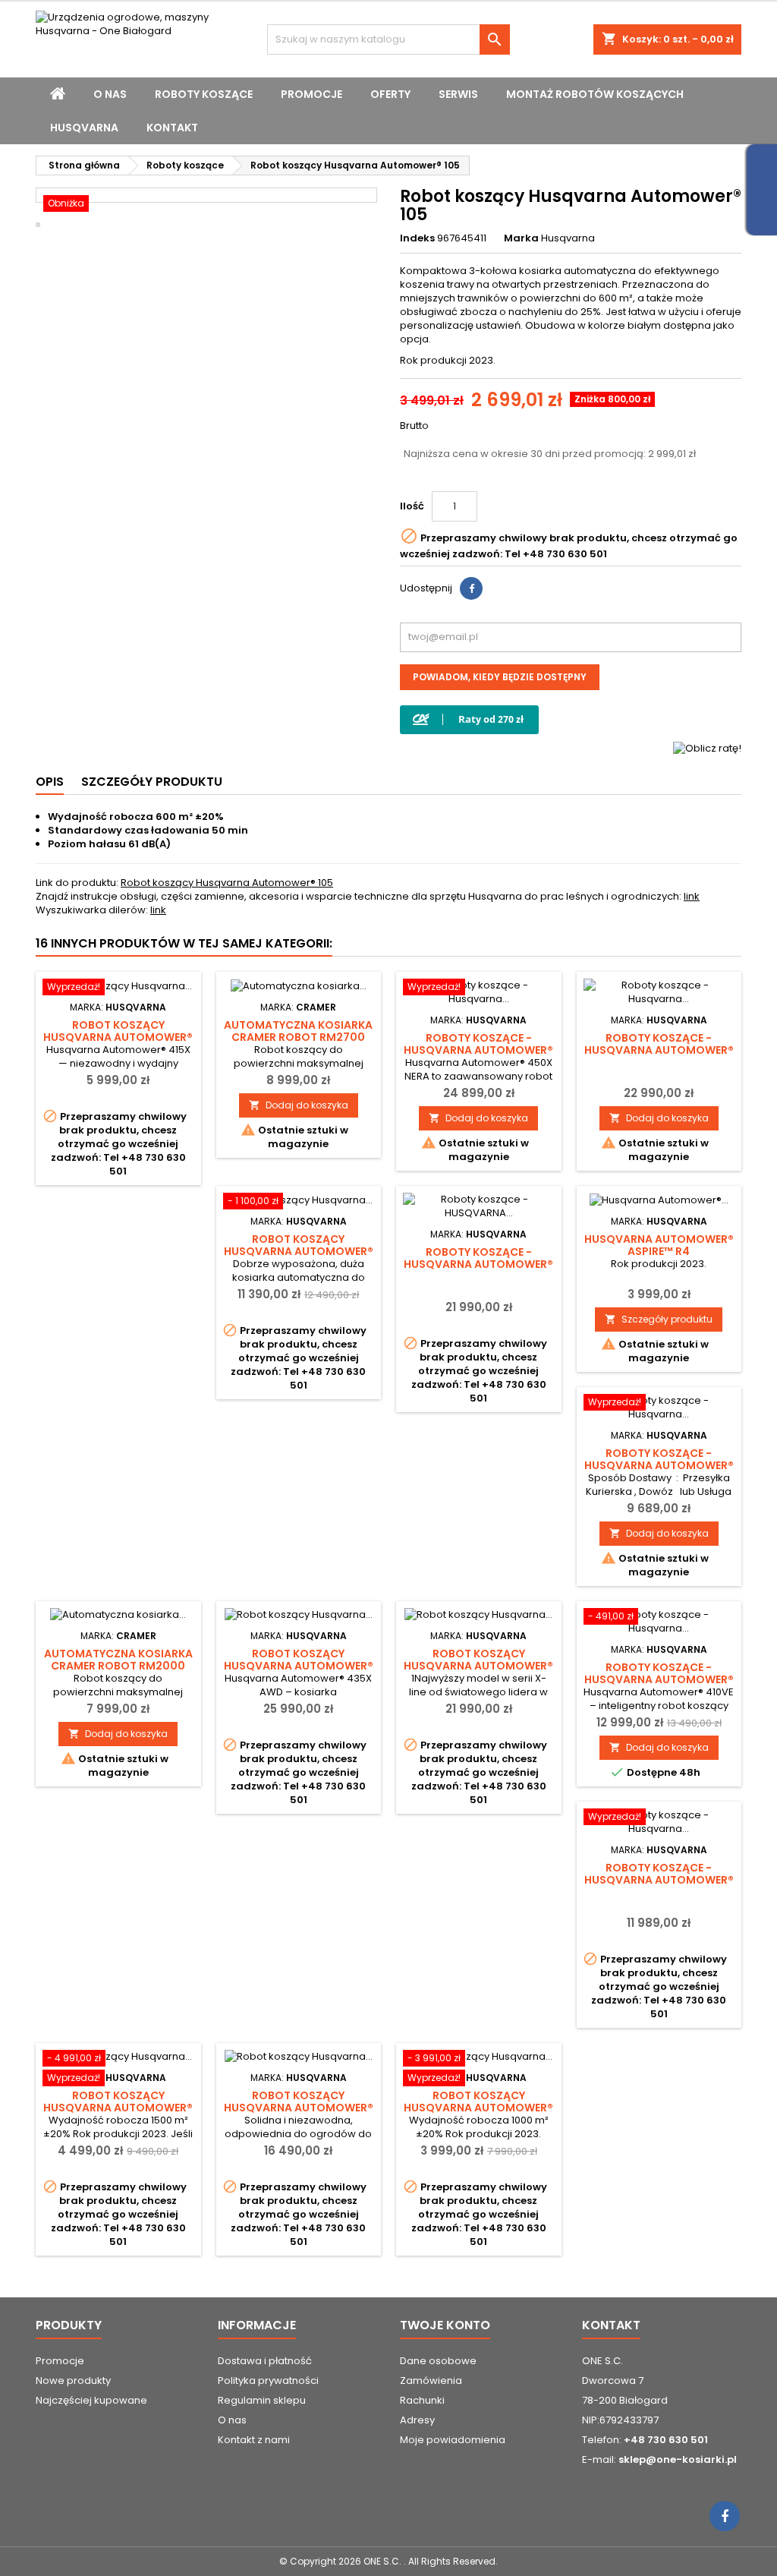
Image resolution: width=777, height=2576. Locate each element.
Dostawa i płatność (265, 2361)
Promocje (311, 94)
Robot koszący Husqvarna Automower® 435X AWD (299, 1666)
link (692, 896)
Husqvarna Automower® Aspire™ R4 (659, 1245)
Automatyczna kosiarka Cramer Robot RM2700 (298, 1031)
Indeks (417, 238)
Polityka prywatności (268, 2381)
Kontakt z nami (254, 2440)
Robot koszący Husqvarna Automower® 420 (299, 1251)
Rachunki (422, 2400)
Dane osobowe (438, 2361)
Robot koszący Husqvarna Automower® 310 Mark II (478, 2108)
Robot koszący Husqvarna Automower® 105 (227, 883)
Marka (521, 238)
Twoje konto (445, 2325)
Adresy (417, 2420)
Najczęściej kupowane (91, 2400)
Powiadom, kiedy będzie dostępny (500, 677)
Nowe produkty (73, 2381)
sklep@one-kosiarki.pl (678, 2459)
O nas (110, 94)
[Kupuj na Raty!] (469, 719)
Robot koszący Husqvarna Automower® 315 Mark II (118, 2108)
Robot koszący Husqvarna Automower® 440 (299, 2108)
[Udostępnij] (471, 588)
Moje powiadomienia (453, 2440)
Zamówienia (431, 2381)
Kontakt (172, 128)
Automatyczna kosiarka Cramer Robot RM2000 (118, 1660)
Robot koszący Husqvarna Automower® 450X (478, 1666)
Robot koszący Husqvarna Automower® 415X (118, 1037)
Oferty (390, 94)
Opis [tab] (50, 782)
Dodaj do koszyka (299, 1105)
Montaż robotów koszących (595, 94)
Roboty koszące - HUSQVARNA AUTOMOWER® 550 (478, 1264)
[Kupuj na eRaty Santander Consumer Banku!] (707, 748)
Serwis (458, 94)
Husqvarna (84, 128)
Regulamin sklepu (262, 2400)
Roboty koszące (204, 94)
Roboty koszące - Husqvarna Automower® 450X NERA (659, 1050)
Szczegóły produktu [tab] (152, 782)
